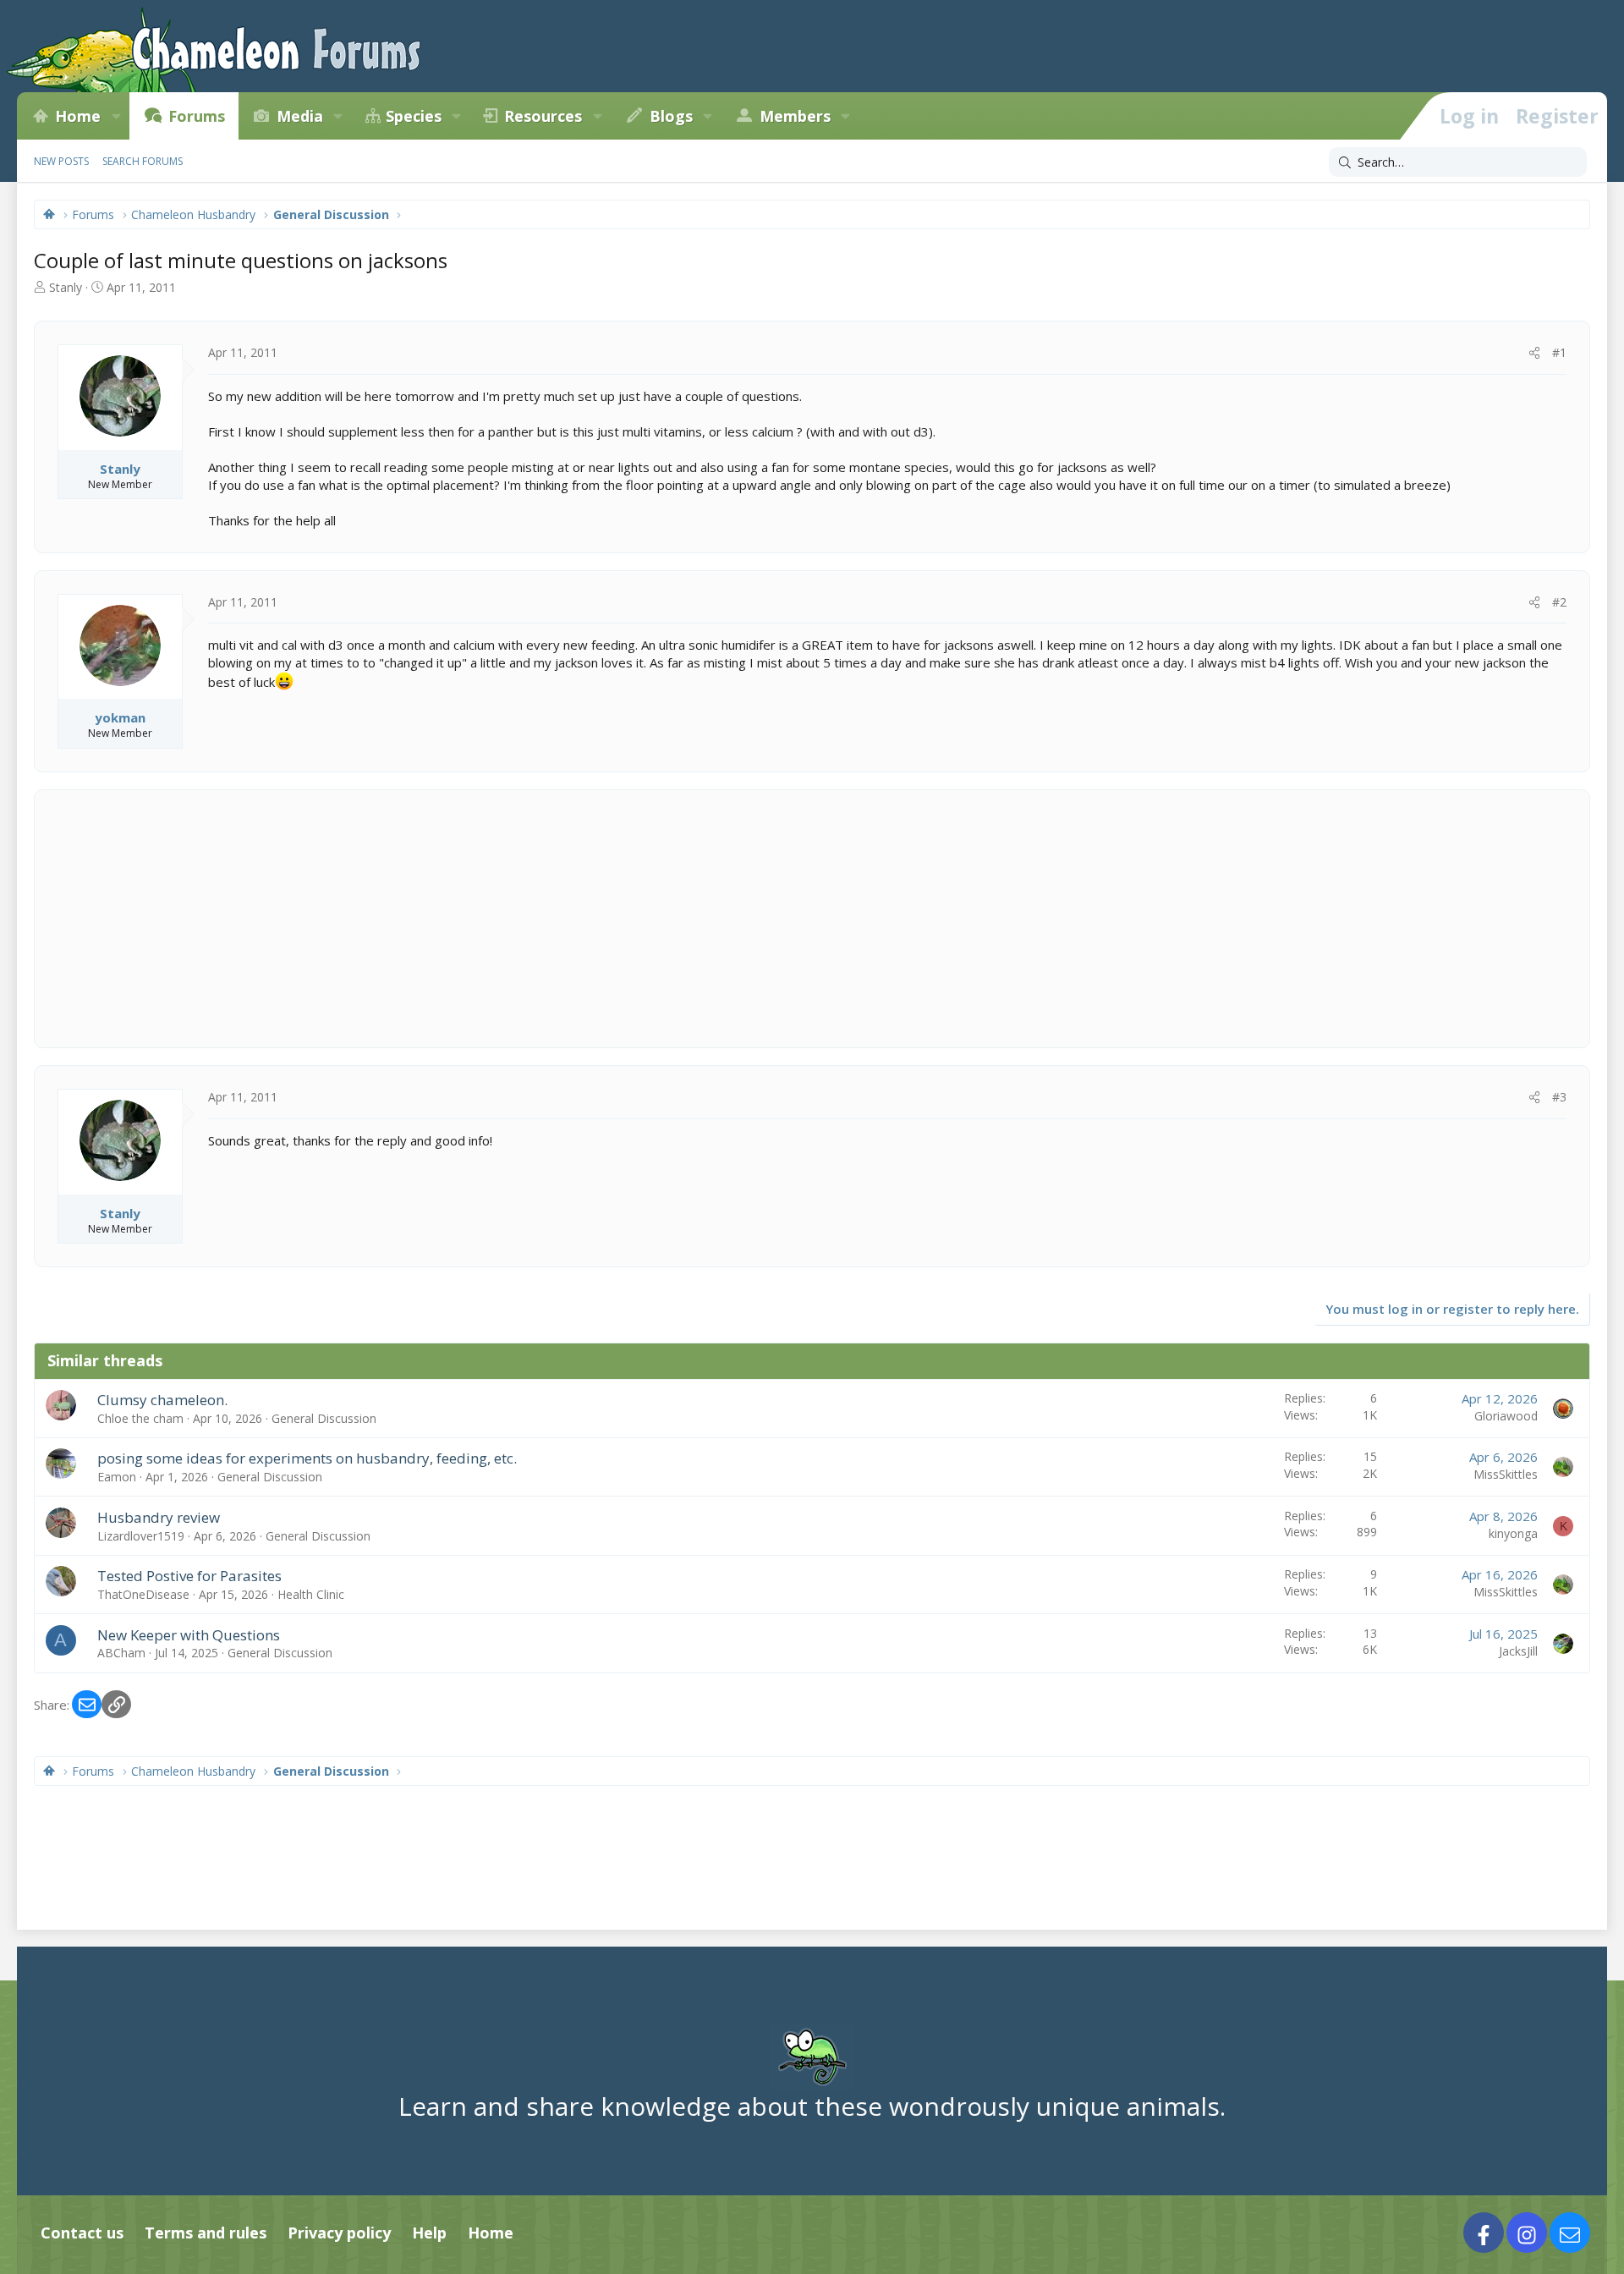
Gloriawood (1506, 1416)
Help (429, 2233)
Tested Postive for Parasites (189, 1576)
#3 (1559, 1097)
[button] (116, 116)
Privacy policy (339, 2233)
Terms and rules (206, 2233)
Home (78, 116)
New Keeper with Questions (189, 1635)
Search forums (143, 161)
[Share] (1534, 353)
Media (300, 116)
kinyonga (1513, 1533)
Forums (197, 116)
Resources (543, 116)
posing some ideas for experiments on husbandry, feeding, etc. (307, 1458)
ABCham (121, 1653)
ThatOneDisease (143, 1594)
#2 (1559, 602)
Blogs (671, 116)
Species (414, 116)
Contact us (82, 2233)
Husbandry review (159, 1517)
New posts (61, 161)
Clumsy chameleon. (162, 1400)
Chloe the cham (140, 1418)
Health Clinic (311, 1594)
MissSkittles (1506, 1474)
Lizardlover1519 (141, 1536)
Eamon (117, 1477)
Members (795, 116)
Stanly (66, 287)
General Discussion (324, 1418)
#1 (1559, 352)
